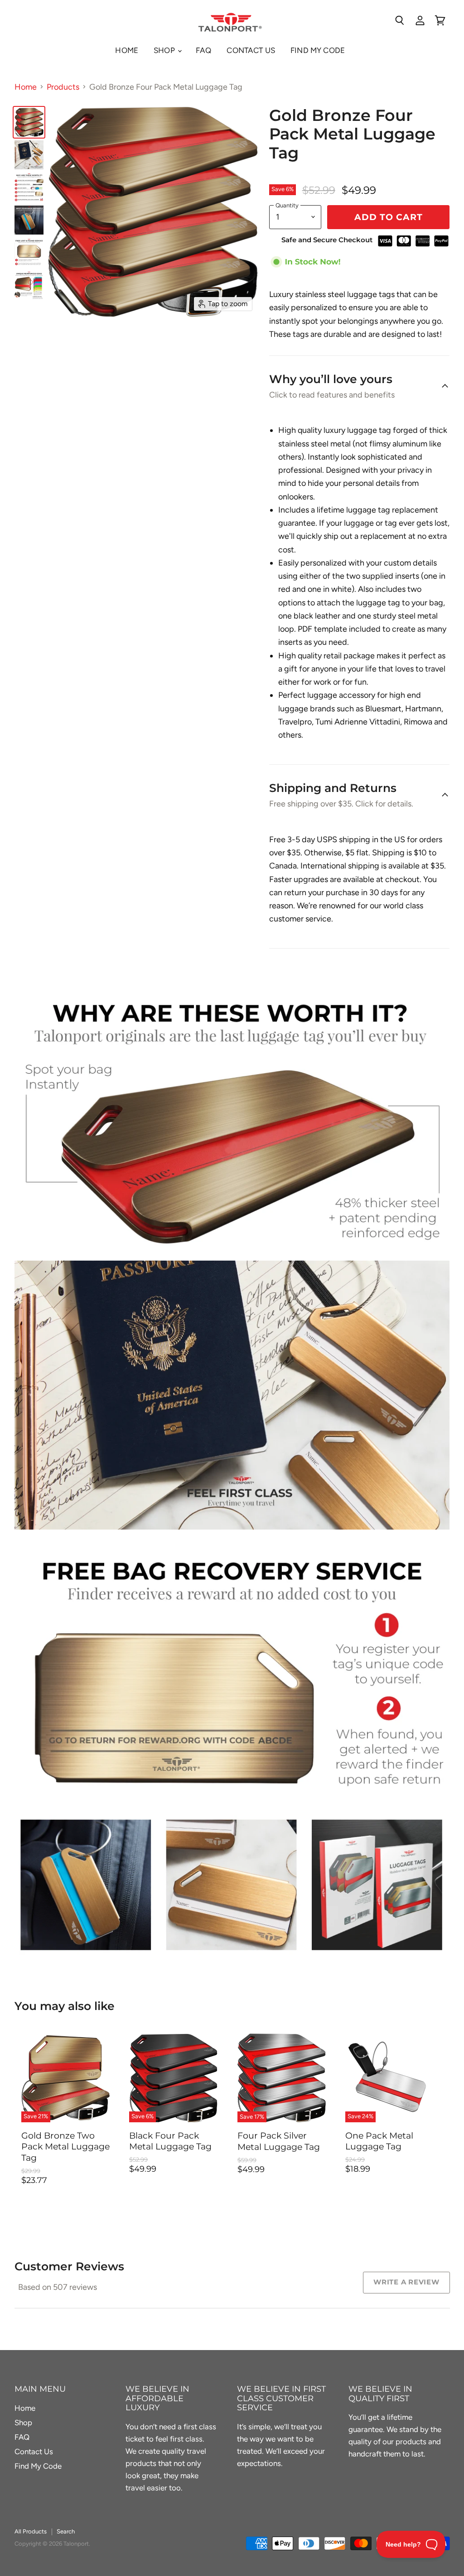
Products (63, 87)
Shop (165, 50)
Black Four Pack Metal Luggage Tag (170, 2141)
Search (66, 2531)
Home (127, 50)
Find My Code (318, 50)
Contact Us (251, 50)
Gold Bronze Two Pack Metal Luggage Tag (65, 2147)
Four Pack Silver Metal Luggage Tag (279, 2141)
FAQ (204, 50)
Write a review (406, 2282)
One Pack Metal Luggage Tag (379, 2141)
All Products (31, 2531)
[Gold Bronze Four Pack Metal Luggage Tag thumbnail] (29, 122)
